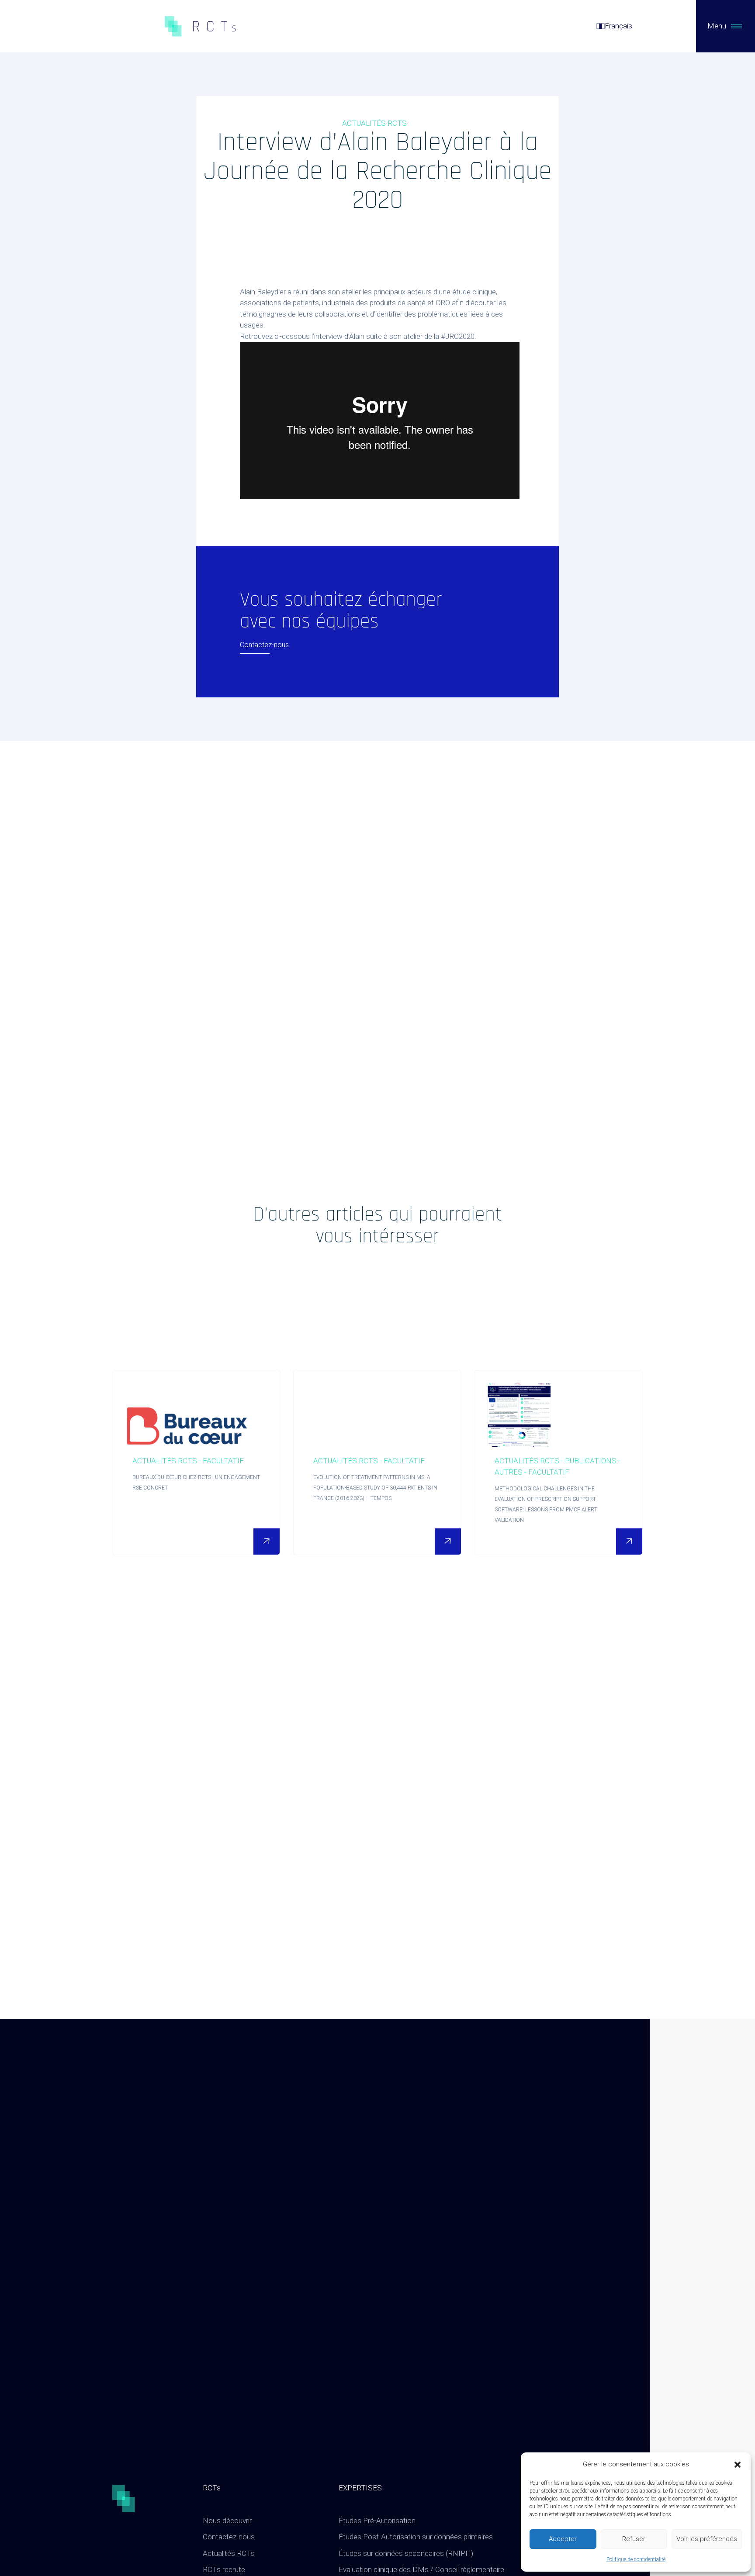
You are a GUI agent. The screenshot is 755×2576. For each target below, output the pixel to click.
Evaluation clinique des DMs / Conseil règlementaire (421, 2569)
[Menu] (736, 26)
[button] (738, 2465)
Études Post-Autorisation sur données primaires (416, 2537)
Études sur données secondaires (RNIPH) (406, 2553)
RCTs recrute (224, 2569)
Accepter (563, 2539)
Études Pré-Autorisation (377, 2521)
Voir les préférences (707, 2539)
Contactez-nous (229, 2537)
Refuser (634, 2539)
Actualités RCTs (229, 2553)
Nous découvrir (227, 2521)
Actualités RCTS (374, 123)
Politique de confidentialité (636, 2559)
